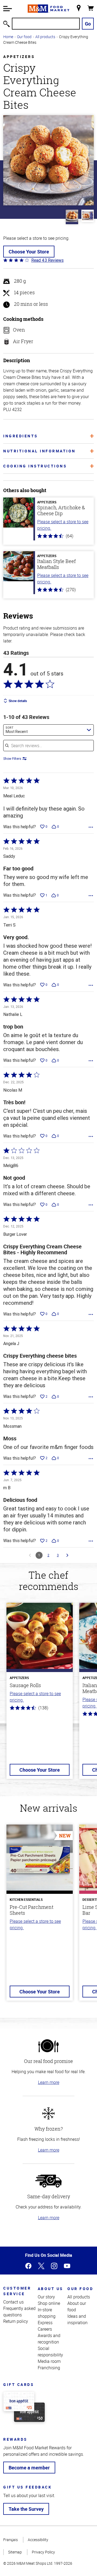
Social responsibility (50, 2352)
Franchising (49, 2368)
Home (8, 37)
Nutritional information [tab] (39, 451)
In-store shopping (47, 2313)
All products (45, 37)
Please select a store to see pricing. (63, 525)
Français (11, 2540)
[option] (40, 1694)
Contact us (13, 2302)
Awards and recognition (49, 2339)
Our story (46, 2297)
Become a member (29, 2468)
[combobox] (48, 730)
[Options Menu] (91, 827)
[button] (8, 9)
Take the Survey (26, 2509)
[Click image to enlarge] (48, 160)
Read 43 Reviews (47, 260)
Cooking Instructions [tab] (35, 466)
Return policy (16, 2321)
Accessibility (38, 2540)
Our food (24, 37)
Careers (45, 2329)
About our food (77, 2306)
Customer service (17, 2291)
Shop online (49, 2303)
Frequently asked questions (19, 2312)
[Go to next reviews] (67, 1555)
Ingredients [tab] (21, 436)
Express (45, 2323)
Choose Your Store (29, 252)
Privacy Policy (43, 2552)
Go (88, 24)
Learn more (49, 2082)
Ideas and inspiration (77, 2319)
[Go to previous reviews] (30, 1555)
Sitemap (15, 2552)
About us (51, 2289)
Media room (49, 2361)
